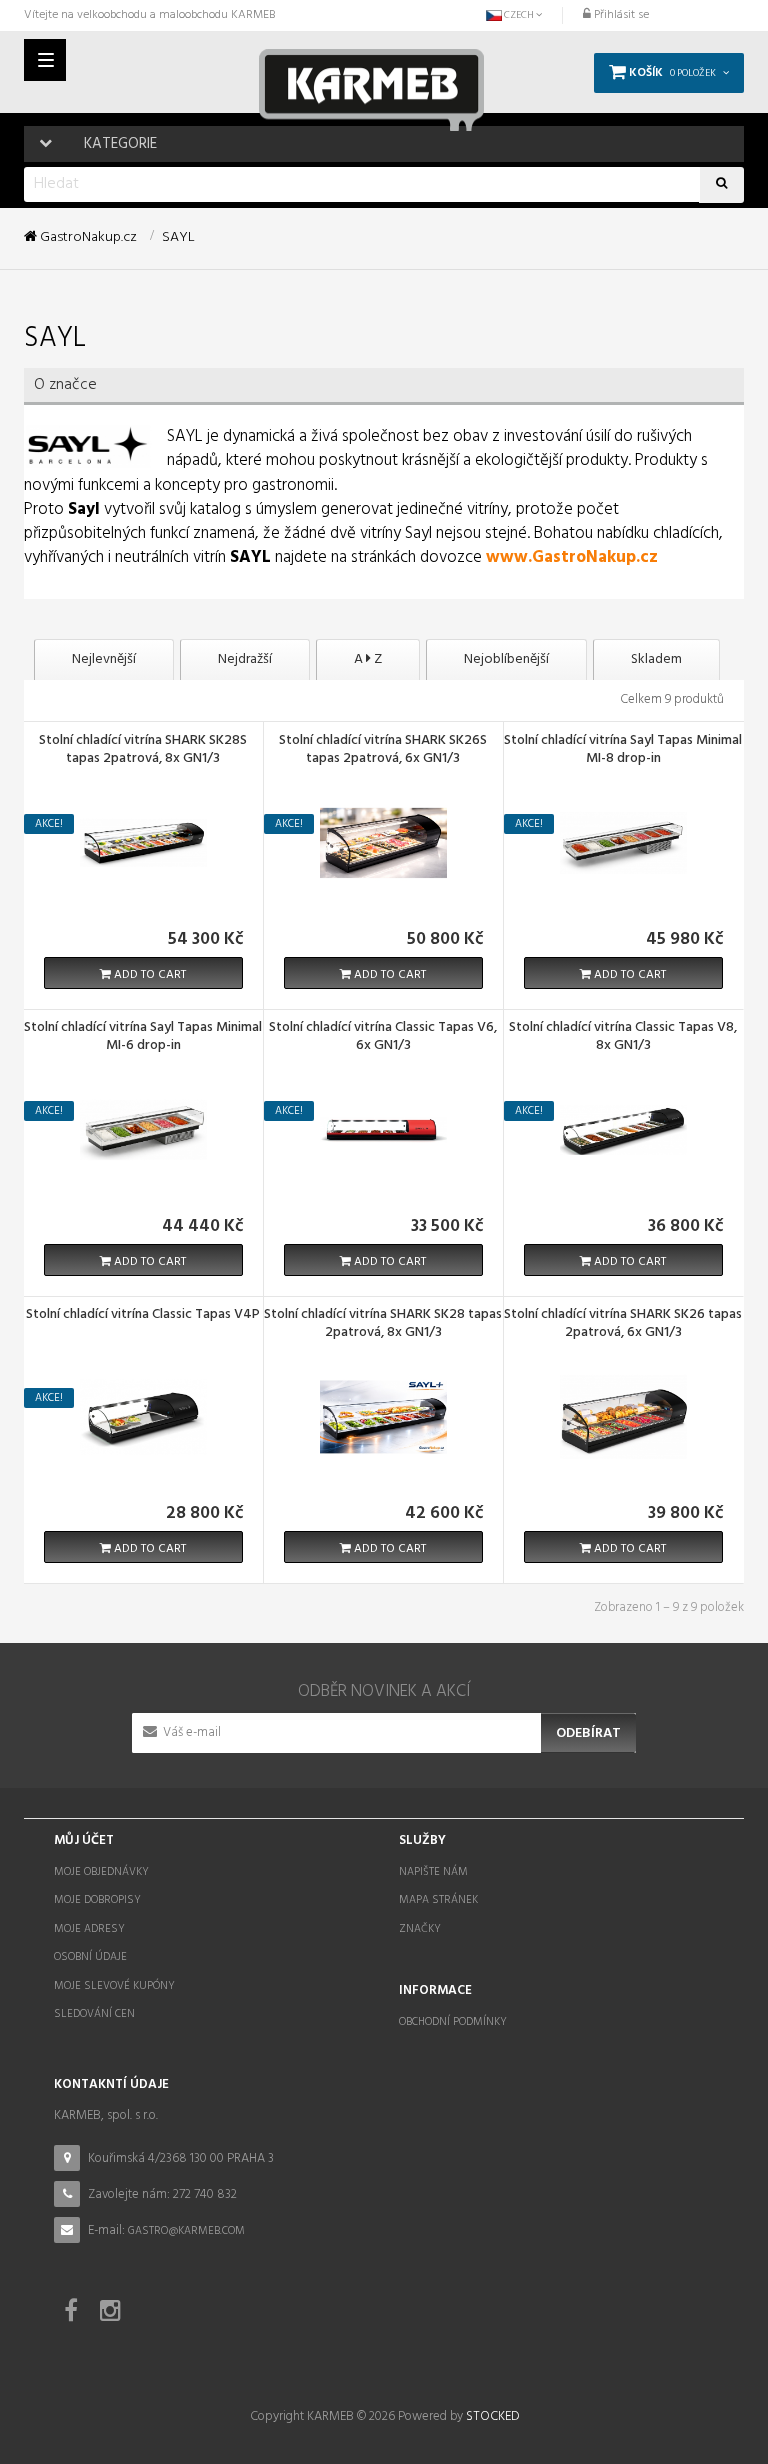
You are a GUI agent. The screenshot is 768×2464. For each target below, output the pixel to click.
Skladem (656, 659)
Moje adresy (89, 1929)
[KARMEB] (371, 83)
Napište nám (433, 1872)
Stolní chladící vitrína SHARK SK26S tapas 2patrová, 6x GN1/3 (383, 751)
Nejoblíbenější (506, 659)
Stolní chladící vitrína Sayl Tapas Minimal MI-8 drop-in (623, 751)
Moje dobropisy (97, 1900)
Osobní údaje (90, 1957)
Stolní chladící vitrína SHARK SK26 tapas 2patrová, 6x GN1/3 (623, 1325)
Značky (420, 1929)
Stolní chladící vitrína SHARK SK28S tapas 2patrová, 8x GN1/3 (143, 751)
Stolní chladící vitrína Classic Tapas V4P (143, 1316)
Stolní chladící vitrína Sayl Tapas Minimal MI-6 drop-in (143, 1038)
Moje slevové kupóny (114, 1986)
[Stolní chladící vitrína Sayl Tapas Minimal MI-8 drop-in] (623, 842)
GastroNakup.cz (87, 238)
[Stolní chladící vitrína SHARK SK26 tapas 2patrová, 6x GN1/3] (623, 1416)
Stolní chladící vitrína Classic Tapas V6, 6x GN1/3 (383, 1038)
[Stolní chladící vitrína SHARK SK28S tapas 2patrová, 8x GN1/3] (143, 842)
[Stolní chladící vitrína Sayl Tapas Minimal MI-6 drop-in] (143, 1129)
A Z (368, 659)
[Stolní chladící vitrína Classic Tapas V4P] (143, 1416)
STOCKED (492, 2416)
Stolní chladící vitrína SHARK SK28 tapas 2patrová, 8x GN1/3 (383, 1325)
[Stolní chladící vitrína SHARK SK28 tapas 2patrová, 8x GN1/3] (383, 1416)
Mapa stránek (438, 1900)
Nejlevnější (104, 659)
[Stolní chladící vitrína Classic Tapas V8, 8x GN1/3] (623, 1129)
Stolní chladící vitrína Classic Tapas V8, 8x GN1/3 (623, 1038)
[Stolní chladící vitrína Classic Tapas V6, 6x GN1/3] (383, 1129)
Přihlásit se (620, 15)
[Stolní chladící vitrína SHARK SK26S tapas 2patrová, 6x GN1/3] (383, 842)
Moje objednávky (101, 1872)
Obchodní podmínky (453, 2022)
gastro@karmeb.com (186, 2231)
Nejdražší (245, 659)
